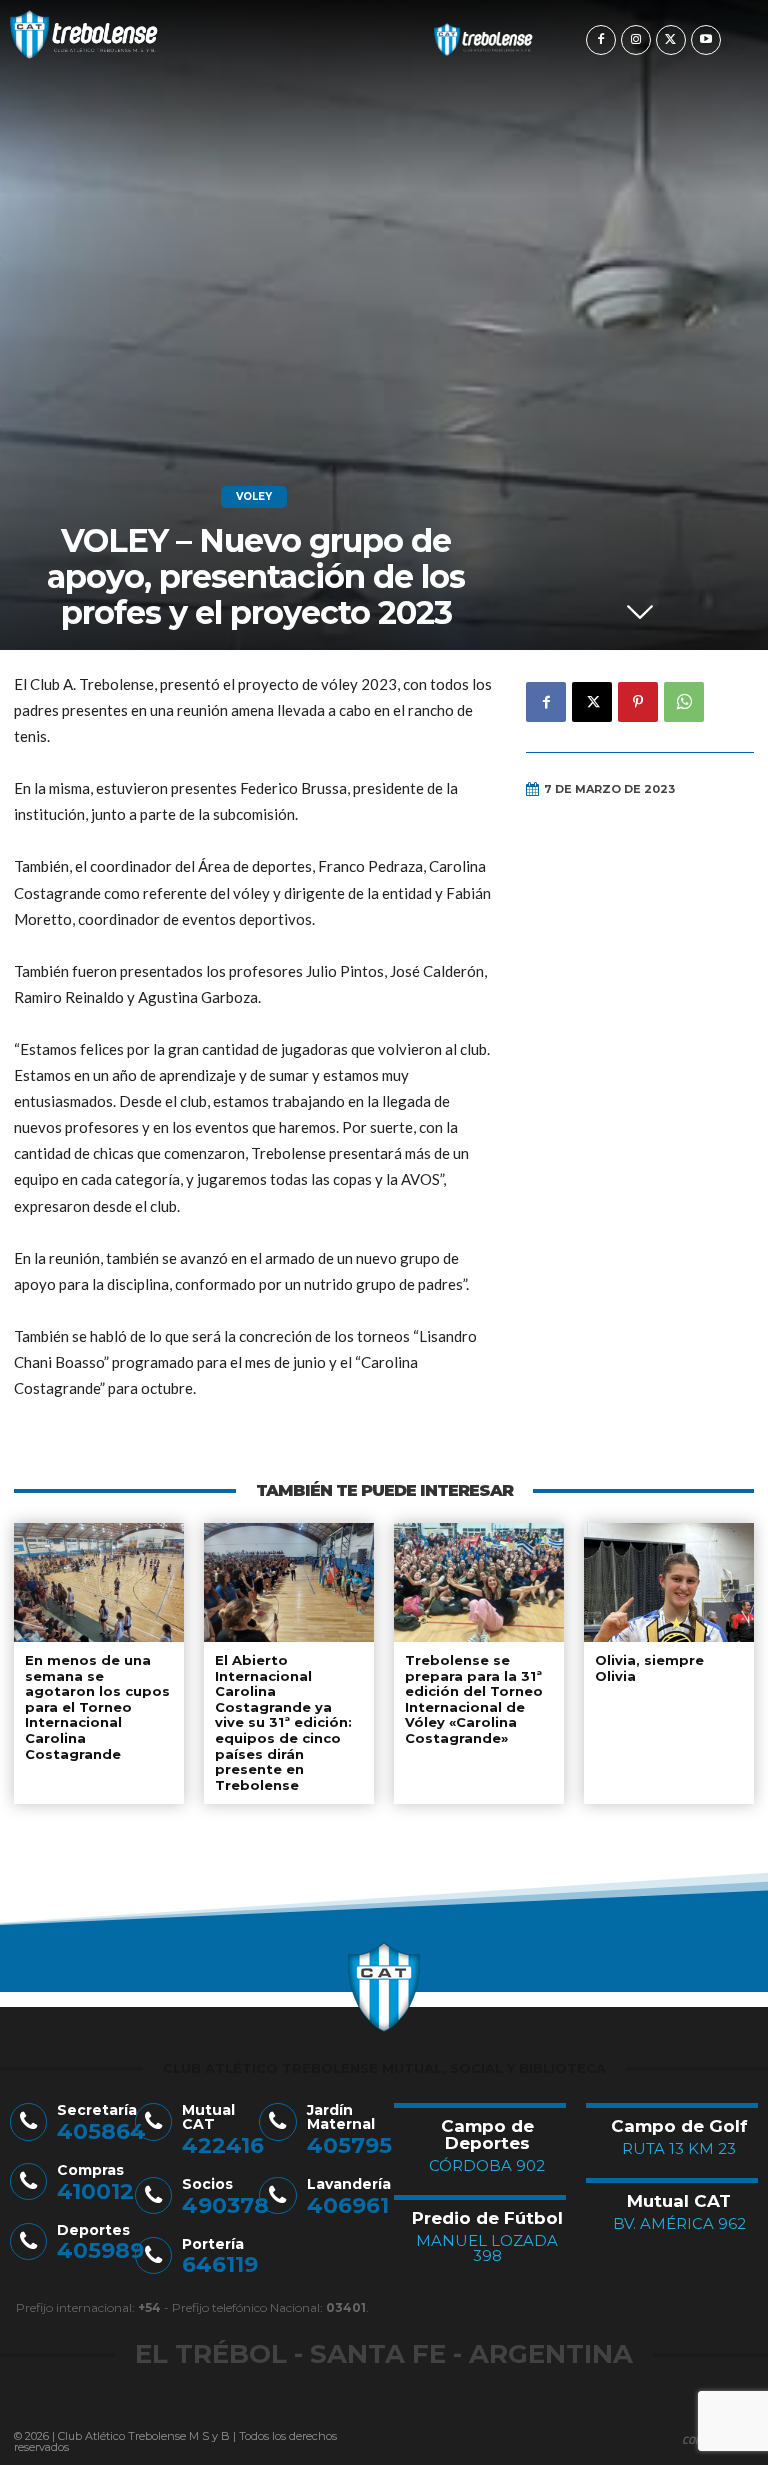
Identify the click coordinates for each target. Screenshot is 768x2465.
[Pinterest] (638, 702)
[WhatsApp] (684, 702)
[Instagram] (636, 40)
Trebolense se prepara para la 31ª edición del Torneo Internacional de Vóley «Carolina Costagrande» (474, 1699)
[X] (671, 40)
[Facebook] (601, 40)
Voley (254, 496)
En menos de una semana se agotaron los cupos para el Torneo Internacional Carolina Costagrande (97, 1707)
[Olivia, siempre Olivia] (669, 1582)
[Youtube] (706, 40)
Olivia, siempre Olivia (649, 1668)
